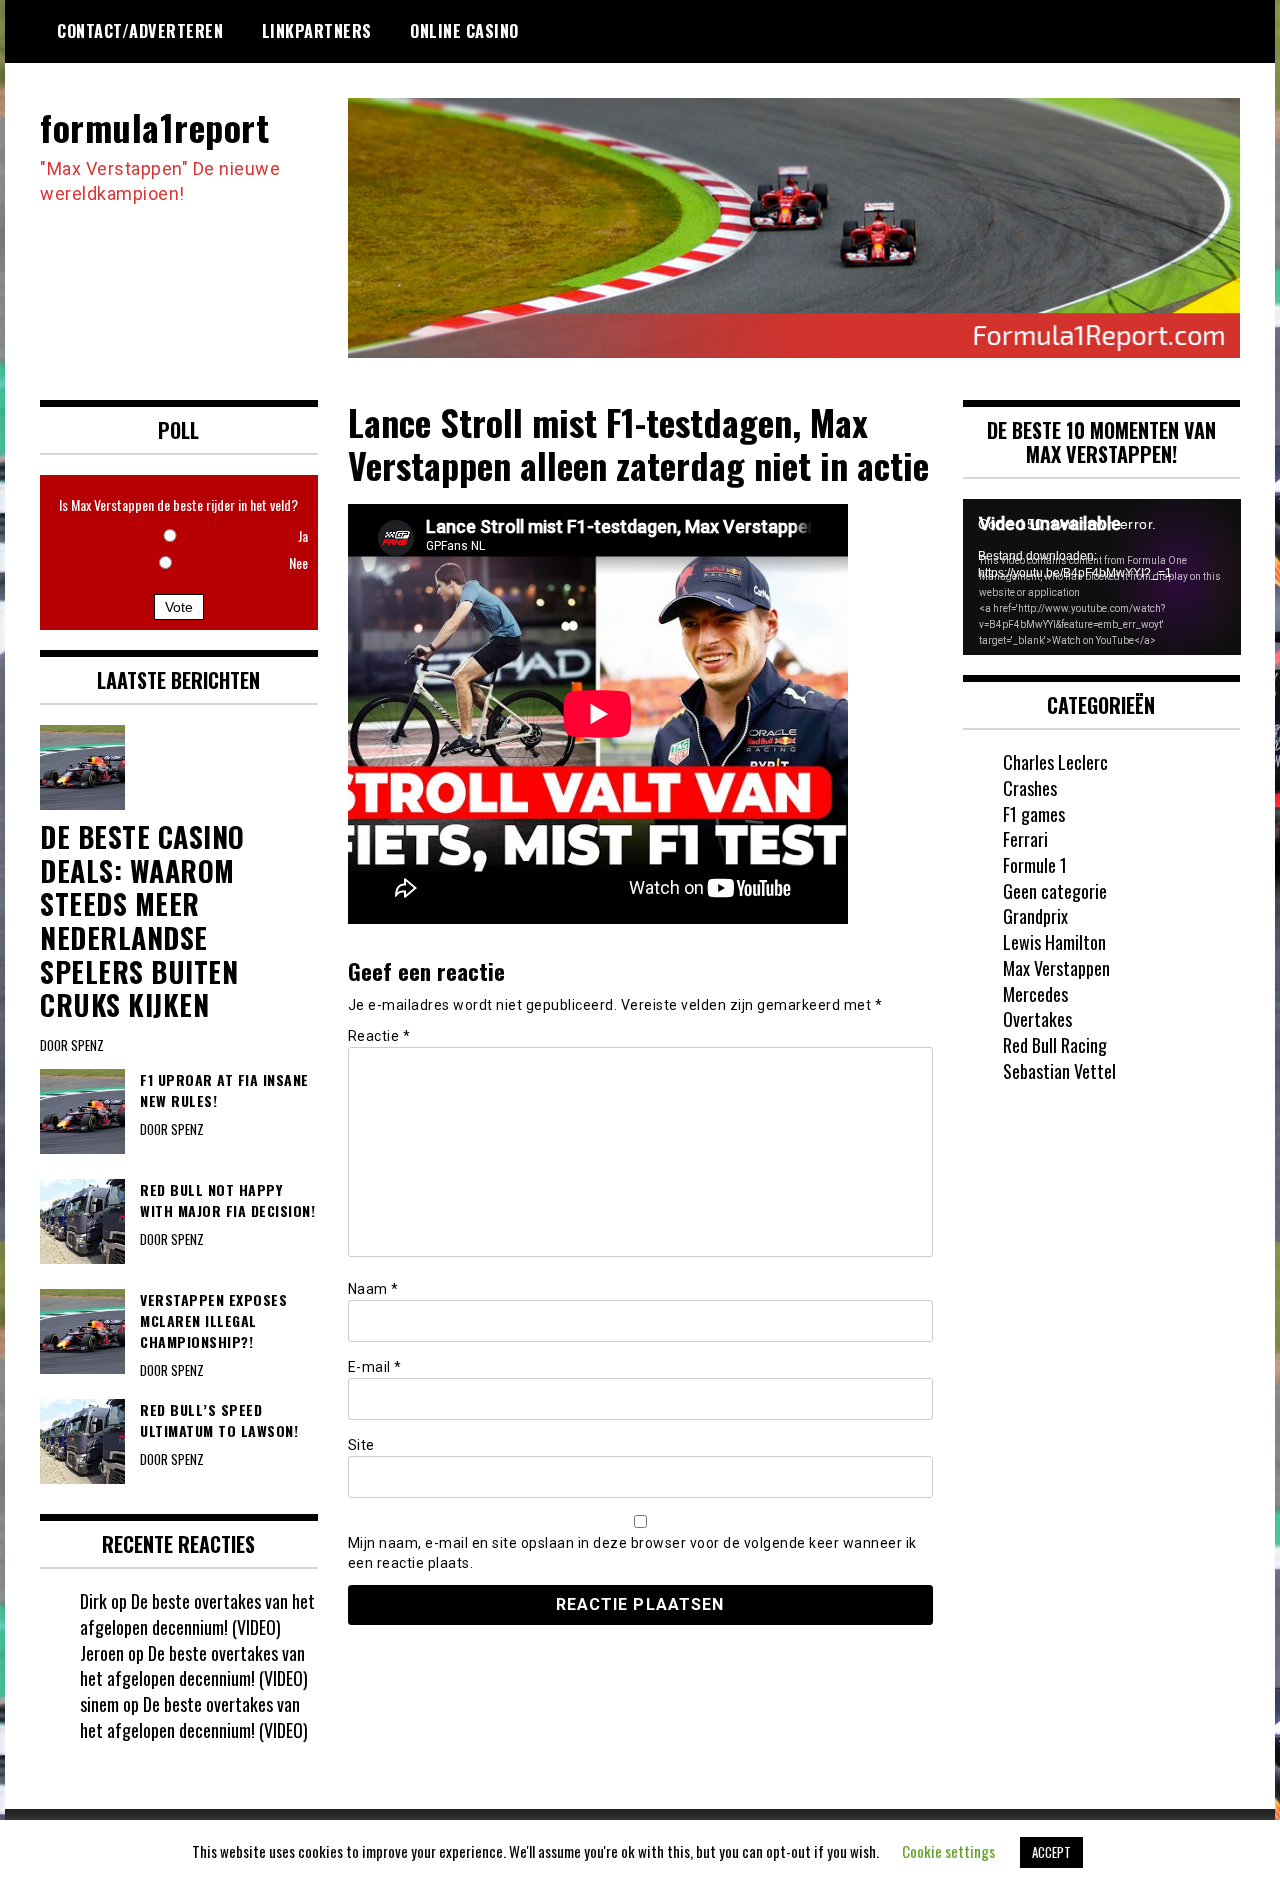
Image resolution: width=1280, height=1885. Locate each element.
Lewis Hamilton (1054, 942)
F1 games (1034, 814)
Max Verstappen (1056, 968)
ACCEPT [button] (1051, 1852)
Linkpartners (317, 31)
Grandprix (1035, 916)
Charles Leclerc (1055, 762)
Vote (179, 607)
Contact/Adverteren (140, 31)
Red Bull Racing (1055, 1045)
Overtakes (1037, 1019)
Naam (373, 1289)
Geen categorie (1055, 891)
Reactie (379, 1036)
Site (361, 1445)
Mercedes (1035, 994)
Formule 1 (1035, 865)
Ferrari (1025, 839)
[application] (1102, 577)
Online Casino (464, 31)
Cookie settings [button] (948, 1851)
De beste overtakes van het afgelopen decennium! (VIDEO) (197, 1614)
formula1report (154, 126)
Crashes (1030, 788)
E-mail (375, 1367)
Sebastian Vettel (1059, 1071)
